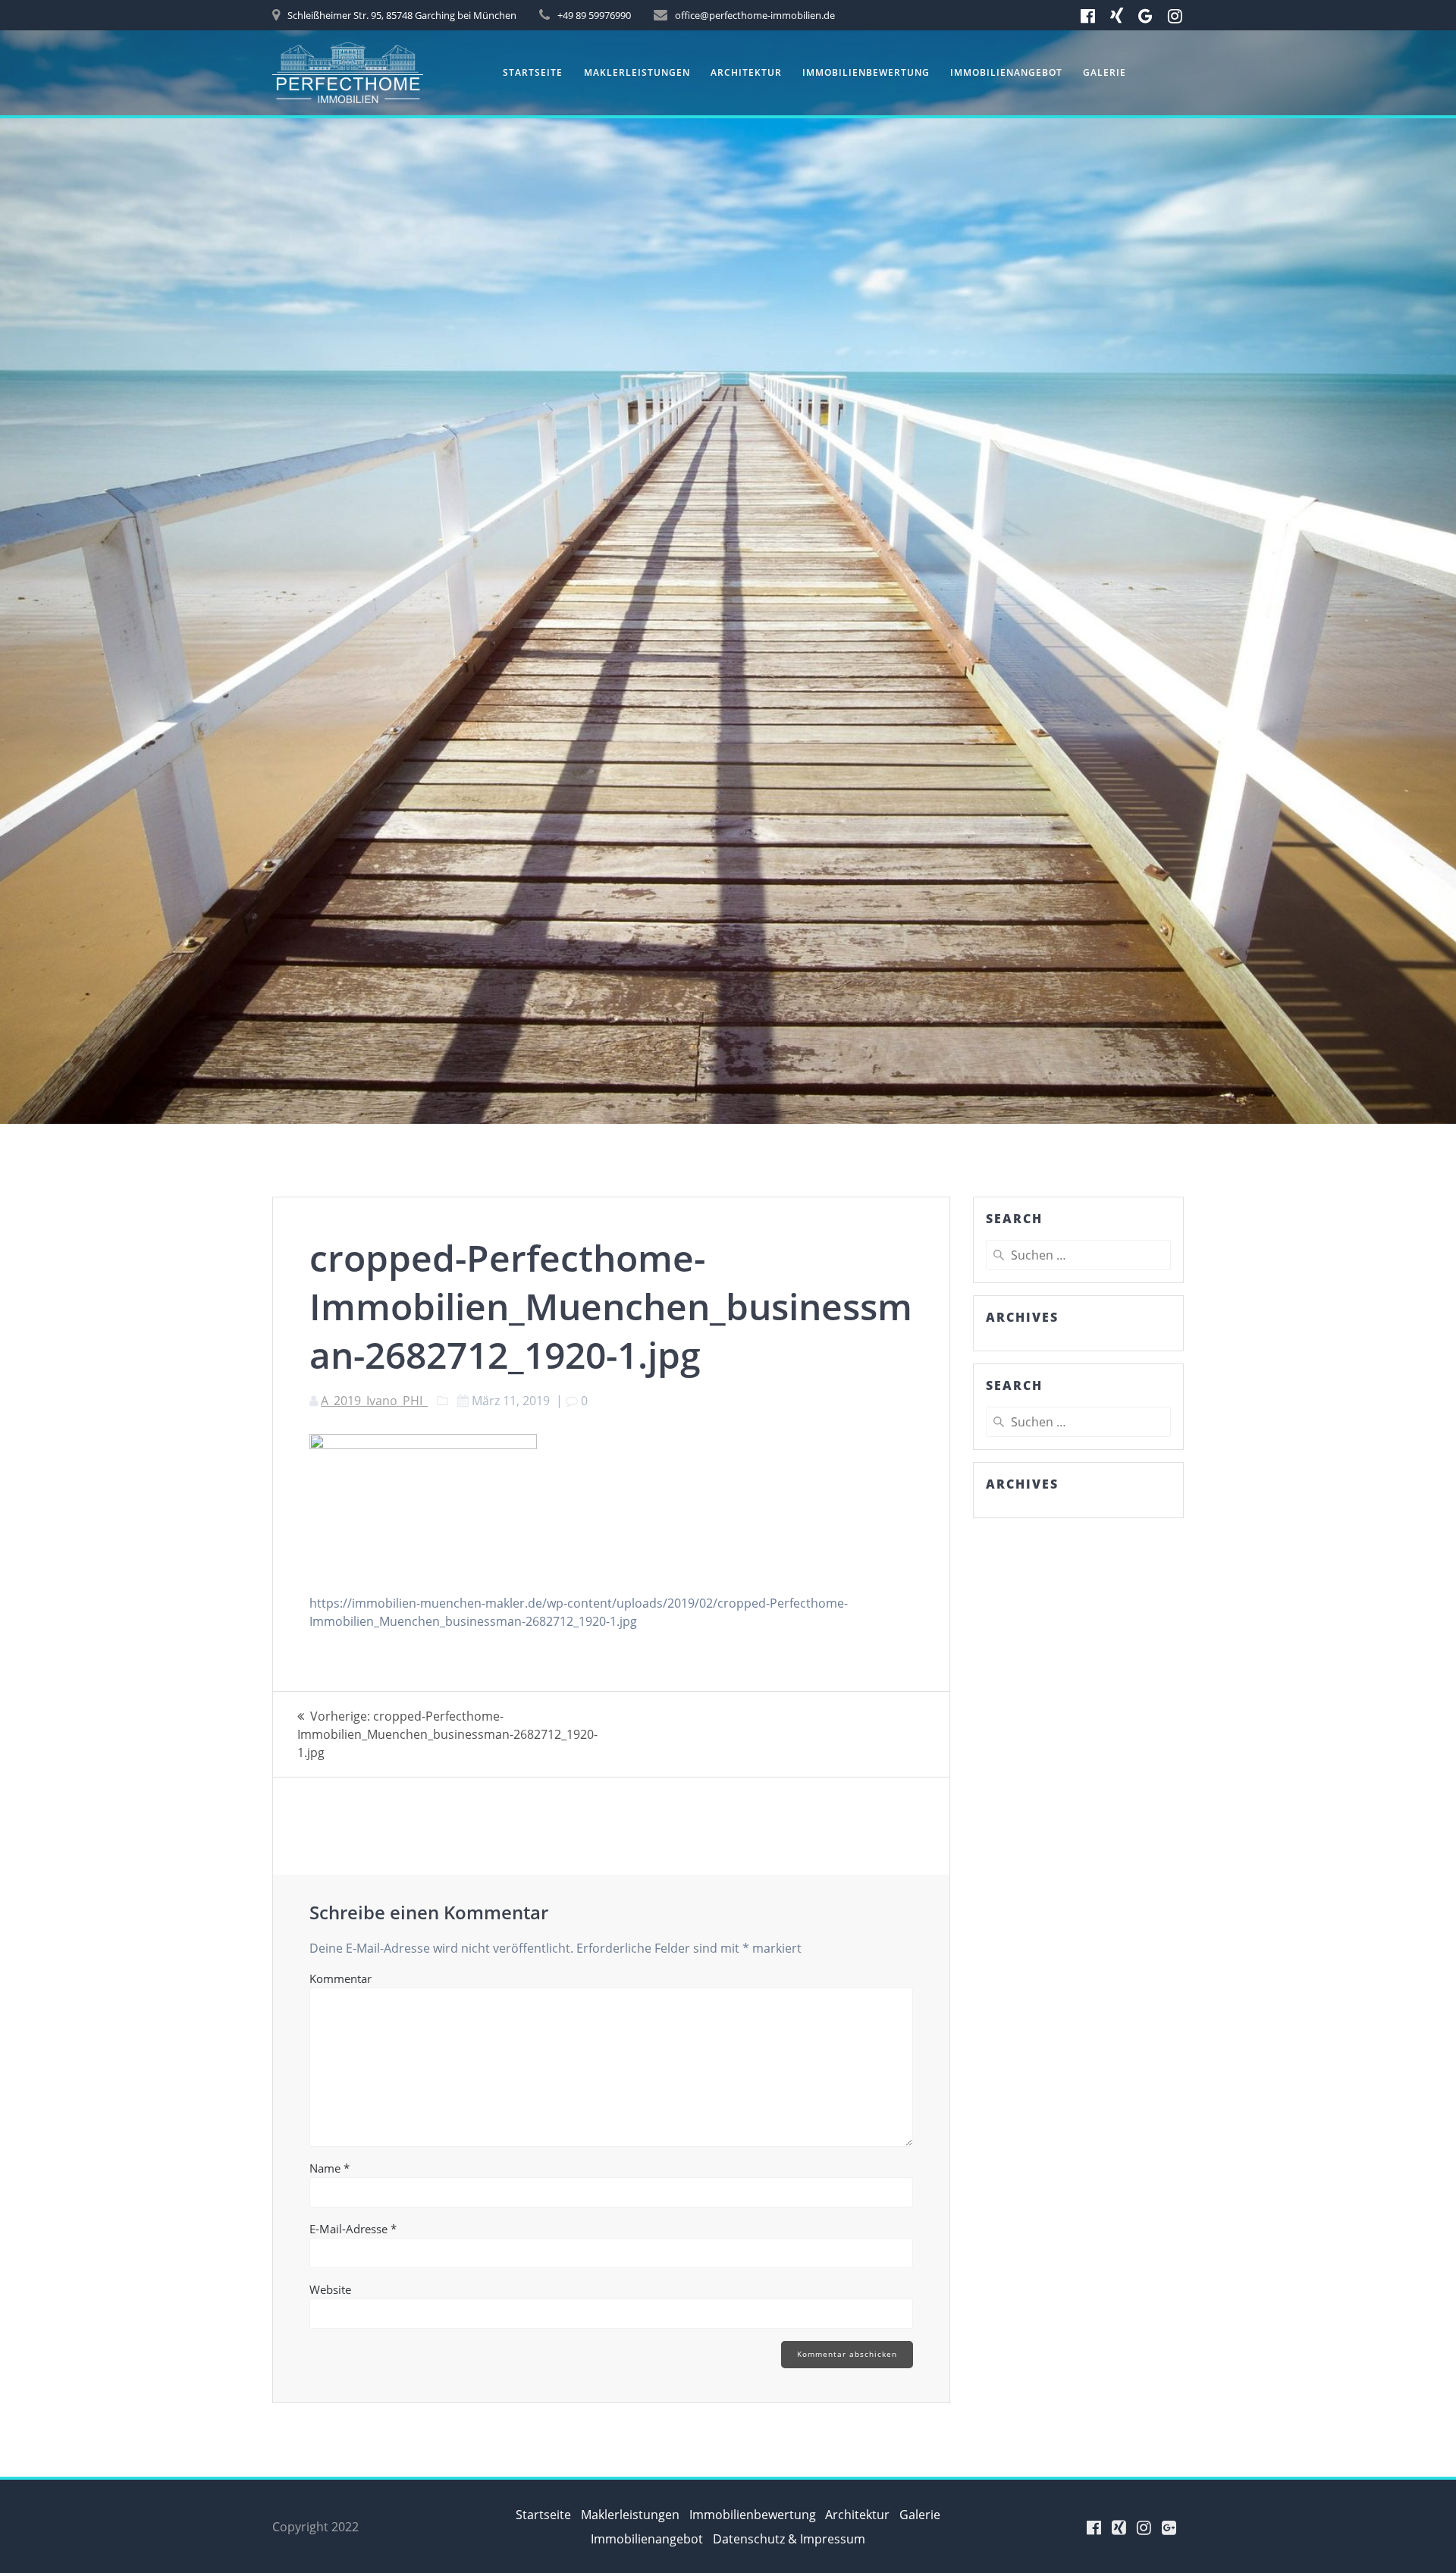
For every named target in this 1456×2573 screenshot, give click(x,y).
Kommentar (340, 1978)
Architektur (746, 72)
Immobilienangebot (1006, 72)
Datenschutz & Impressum (789, 2539)
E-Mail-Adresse (353, 2229)
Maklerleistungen (637, 72)
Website (330, 2289)
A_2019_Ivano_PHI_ (374, 1401)
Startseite (533, 72)
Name (329, 2168)
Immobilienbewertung (866, 72)
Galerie (1105, 72)
